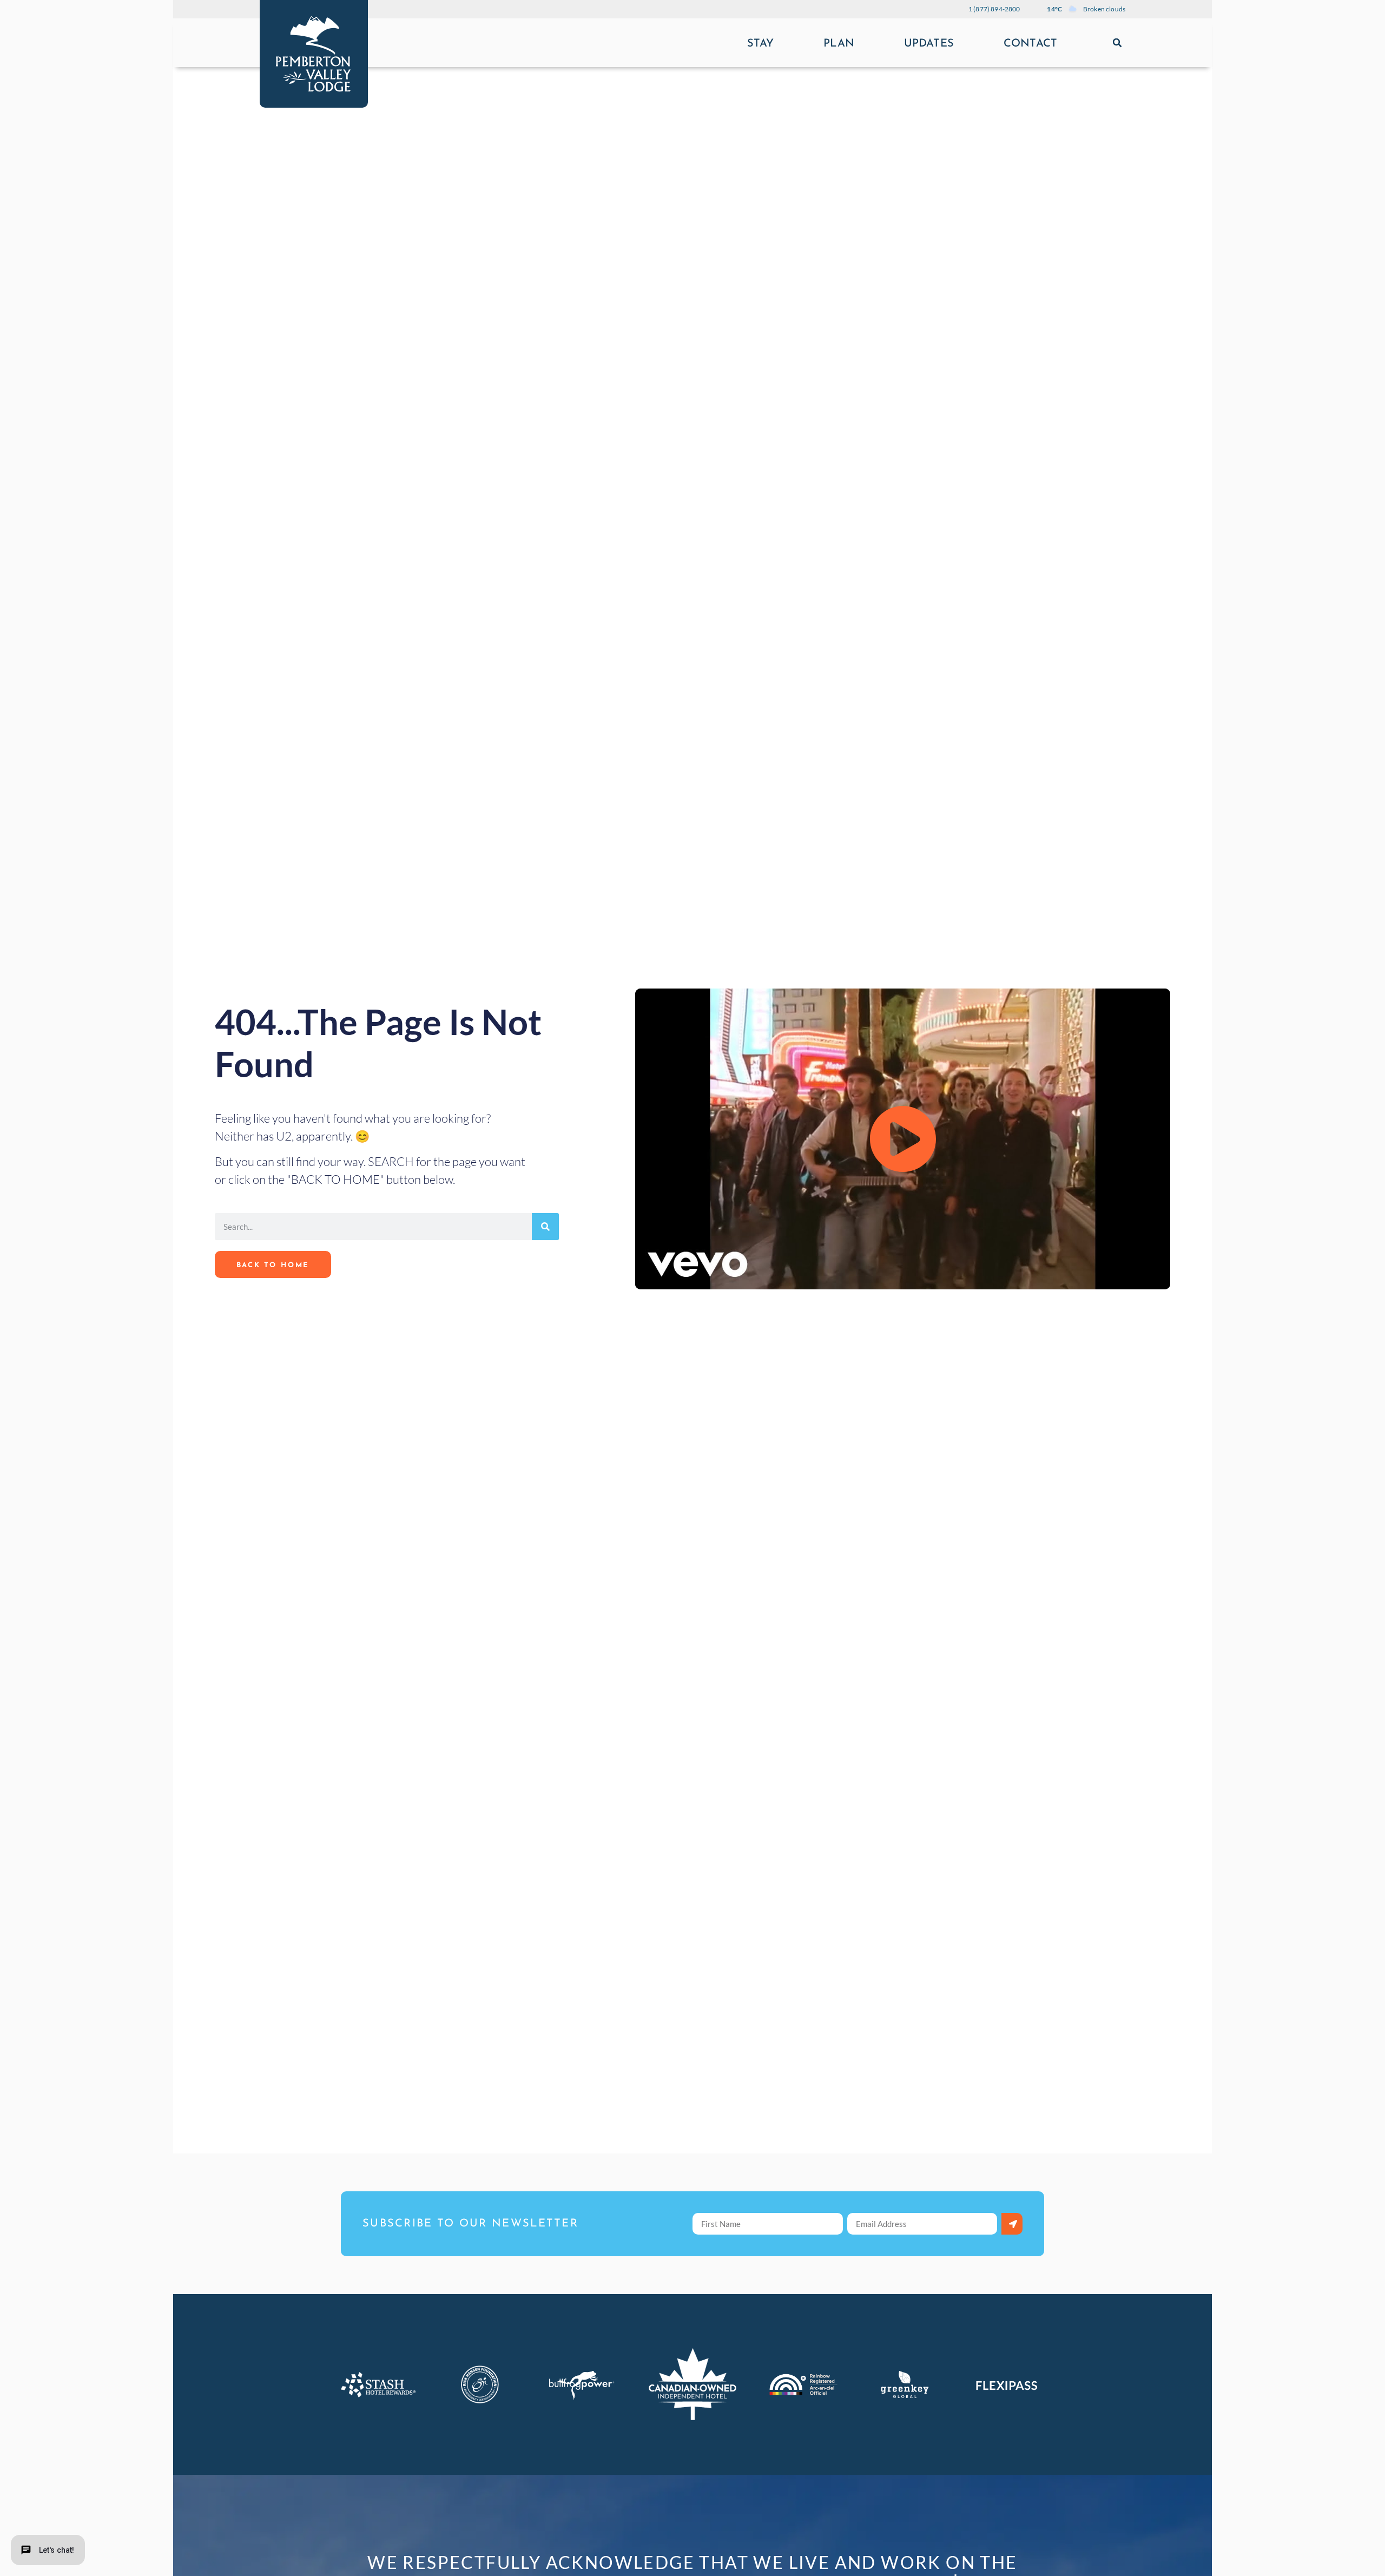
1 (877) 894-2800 (994, 9)
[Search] (545, 1227)
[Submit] (1012, 2224)
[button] (1117, 43)
